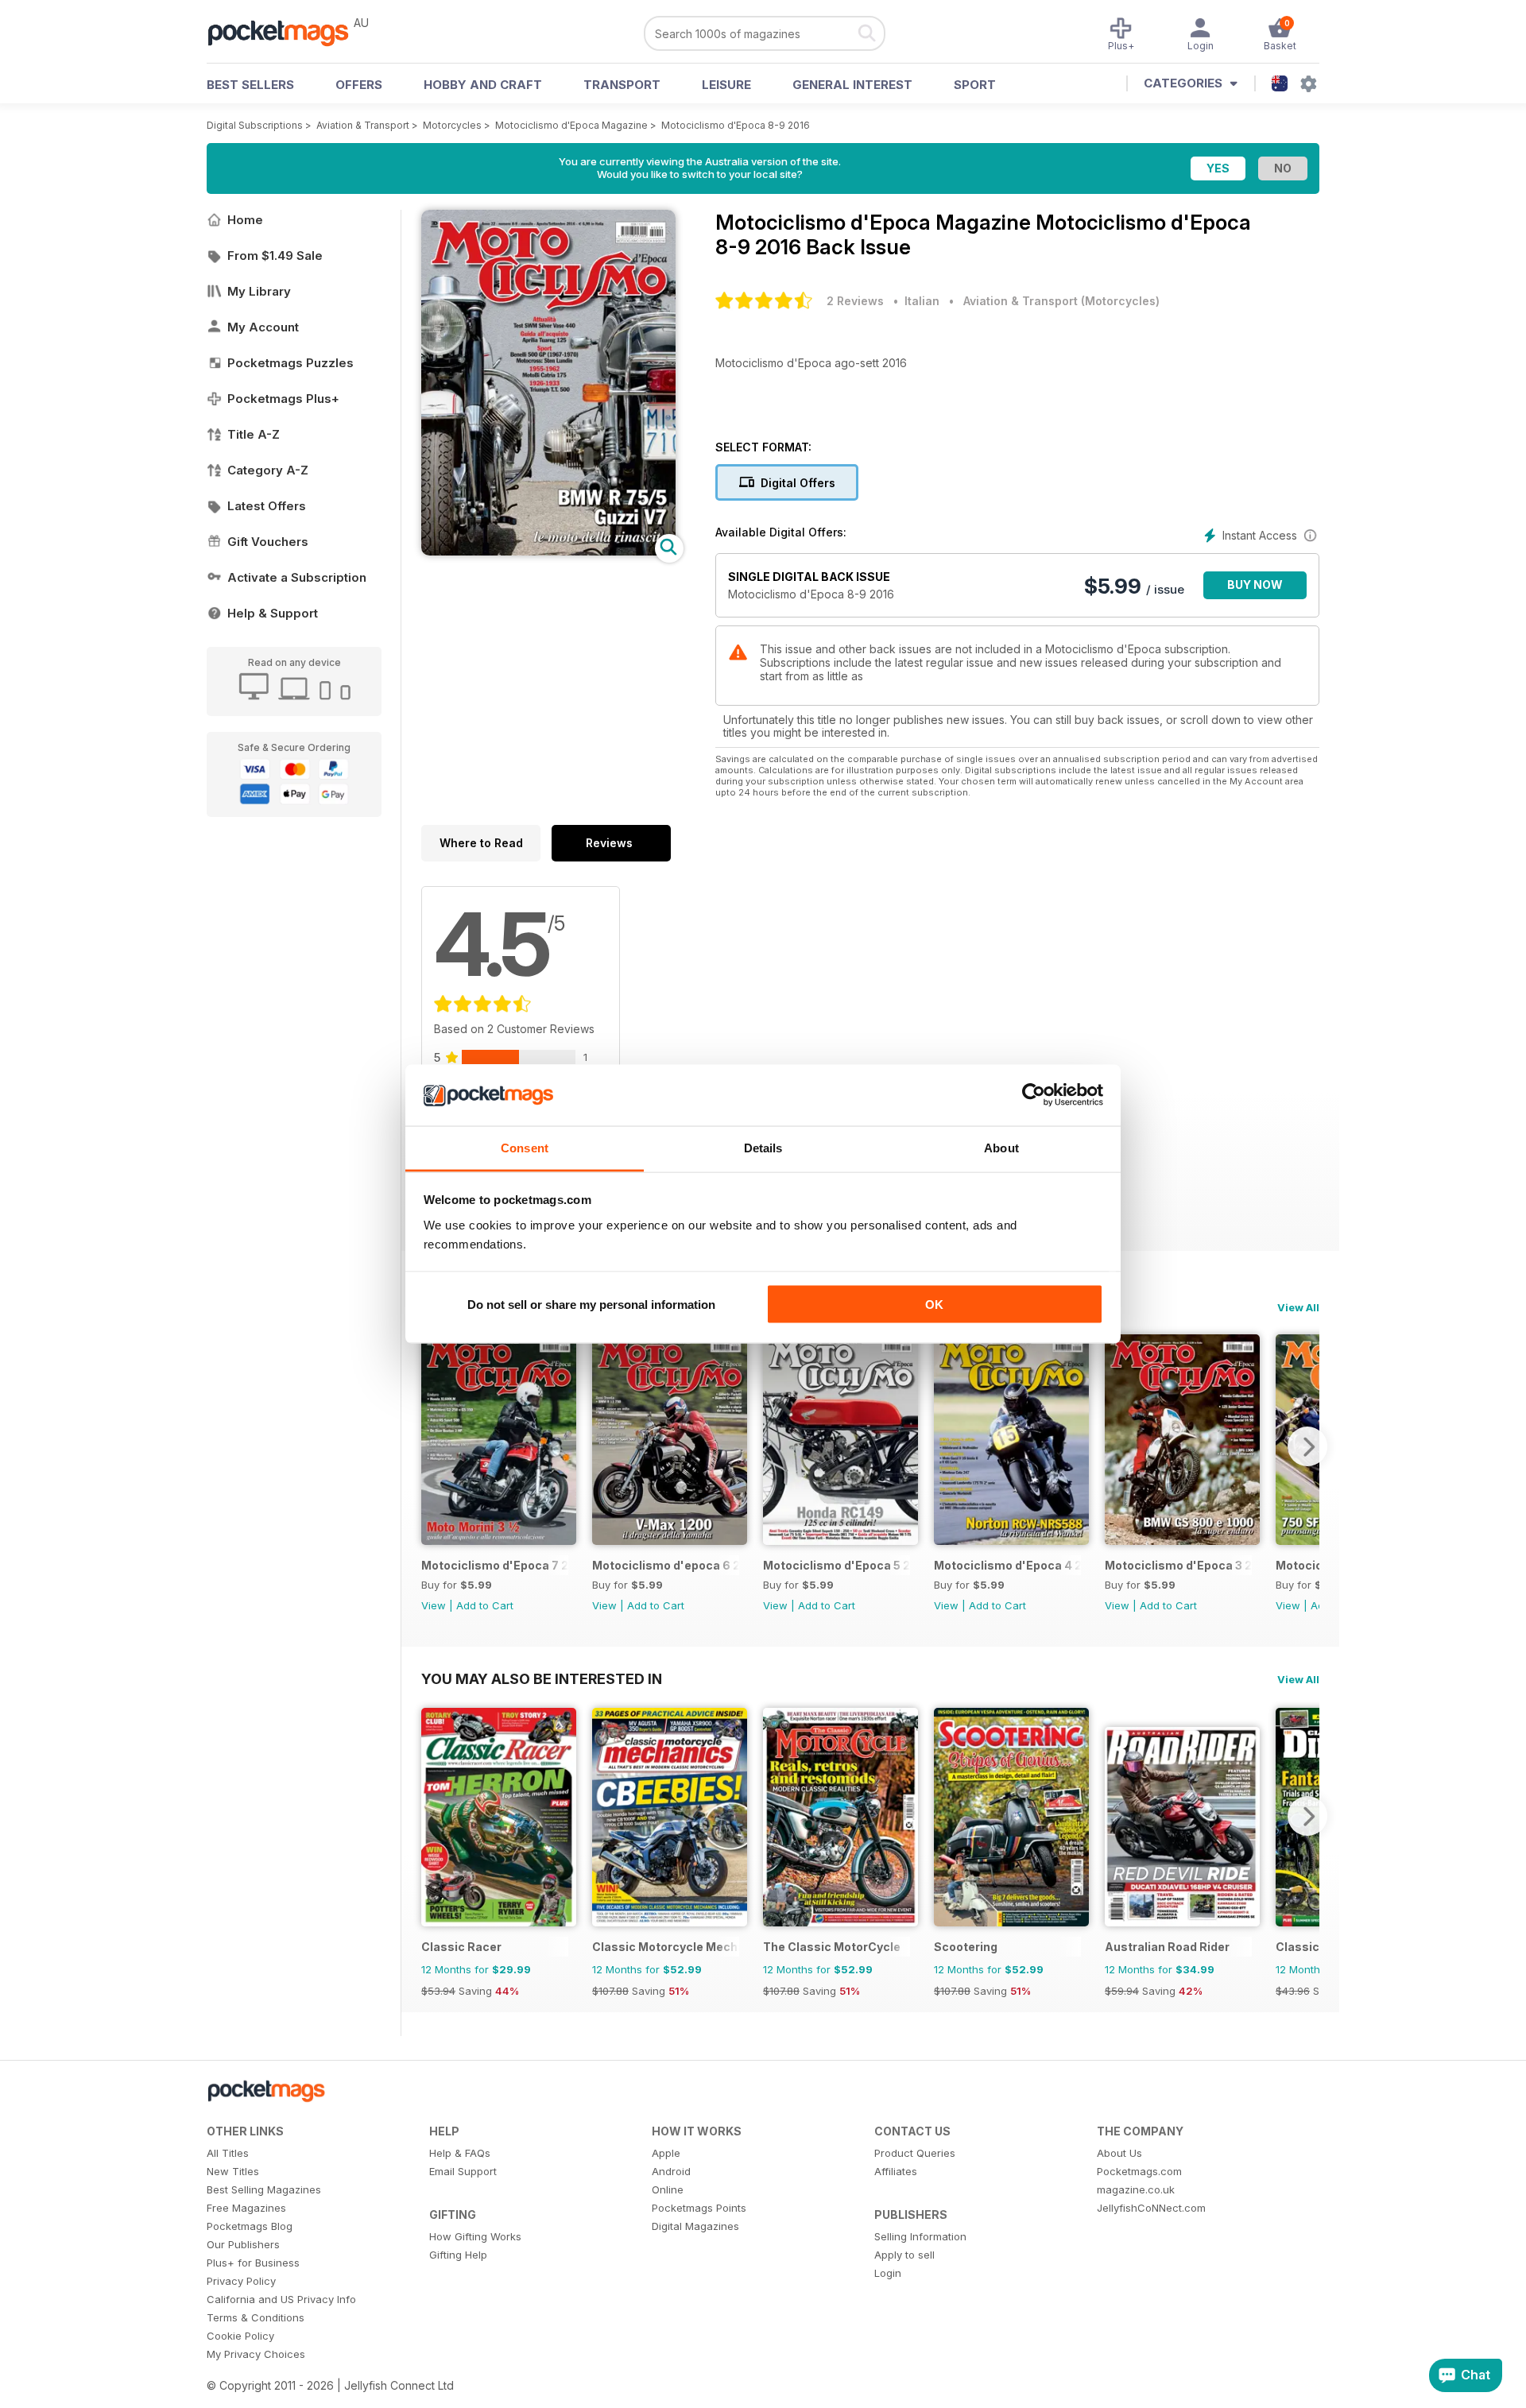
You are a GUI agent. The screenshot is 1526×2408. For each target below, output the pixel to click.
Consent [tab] (525, 1147)
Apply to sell (904, 2255)
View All (1298, 1307)
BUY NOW (1255, 585)
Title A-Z (254, 434)
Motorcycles (452, 125)
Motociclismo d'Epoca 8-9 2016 (736, 125)
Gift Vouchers (268, 542)
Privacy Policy (241, 2281)
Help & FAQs (460, 2153)
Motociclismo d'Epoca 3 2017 (1178, 1565)
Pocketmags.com (1139, 2171)
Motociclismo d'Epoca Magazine (571, 125)
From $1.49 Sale (275, 256)
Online (668, 2189)
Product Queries (915, 2153)
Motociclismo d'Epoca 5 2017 (837, 1565)
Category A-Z (268, 470)
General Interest (852, 85)
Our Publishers (243, 2244)
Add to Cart (485, 1605)
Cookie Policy (240, 2336)
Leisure (726, 85)
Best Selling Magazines (264, 2189)
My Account (263, 327)
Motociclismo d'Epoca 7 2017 (495, 1565)
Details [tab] (763, 1147)
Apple (666, 2153)
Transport (622, 85)
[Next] (1307, 1446)
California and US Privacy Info (281, 2299)
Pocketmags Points (699, 2208)
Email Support (463, 2171)
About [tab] (1001, 1147)
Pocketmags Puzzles (290, 363)
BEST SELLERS (250, 85)
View (434, 1605)
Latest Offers (267, 506)
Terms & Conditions (256, 2317)
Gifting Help (458, 2255)
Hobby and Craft (483, 85)
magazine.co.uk (1136, 2189)
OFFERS (359, 85)
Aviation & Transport (363, 125)
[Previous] (433, 1446)
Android (671, 2171)
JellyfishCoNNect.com (1151, 2208)
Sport (975, 85)
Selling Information (920, 2236)
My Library (259, 291)
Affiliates (896, 2171)
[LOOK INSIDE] (548, 551)
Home (245, 220)
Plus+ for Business (253, 2263)
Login (888, 2273)
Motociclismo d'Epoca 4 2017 (1007, 1565)
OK (934, 1305)
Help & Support (273, 613)
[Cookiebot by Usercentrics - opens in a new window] (1034, 1095)
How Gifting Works (475, 2236)
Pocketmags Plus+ (283, 399)
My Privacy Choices (256, 2354)
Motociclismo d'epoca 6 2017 (666, 1565)
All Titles (228, 2153)
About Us (1119, 2153)
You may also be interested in (542, 1678)
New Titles (233, 2171)
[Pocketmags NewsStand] (286, 32)
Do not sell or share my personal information (591, 1305)
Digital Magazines (695, 2226)
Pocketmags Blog (250, 2226)
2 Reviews (855, 301)
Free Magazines (246, 2208)
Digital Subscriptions (255, 125)
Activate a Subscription (297, 577)
